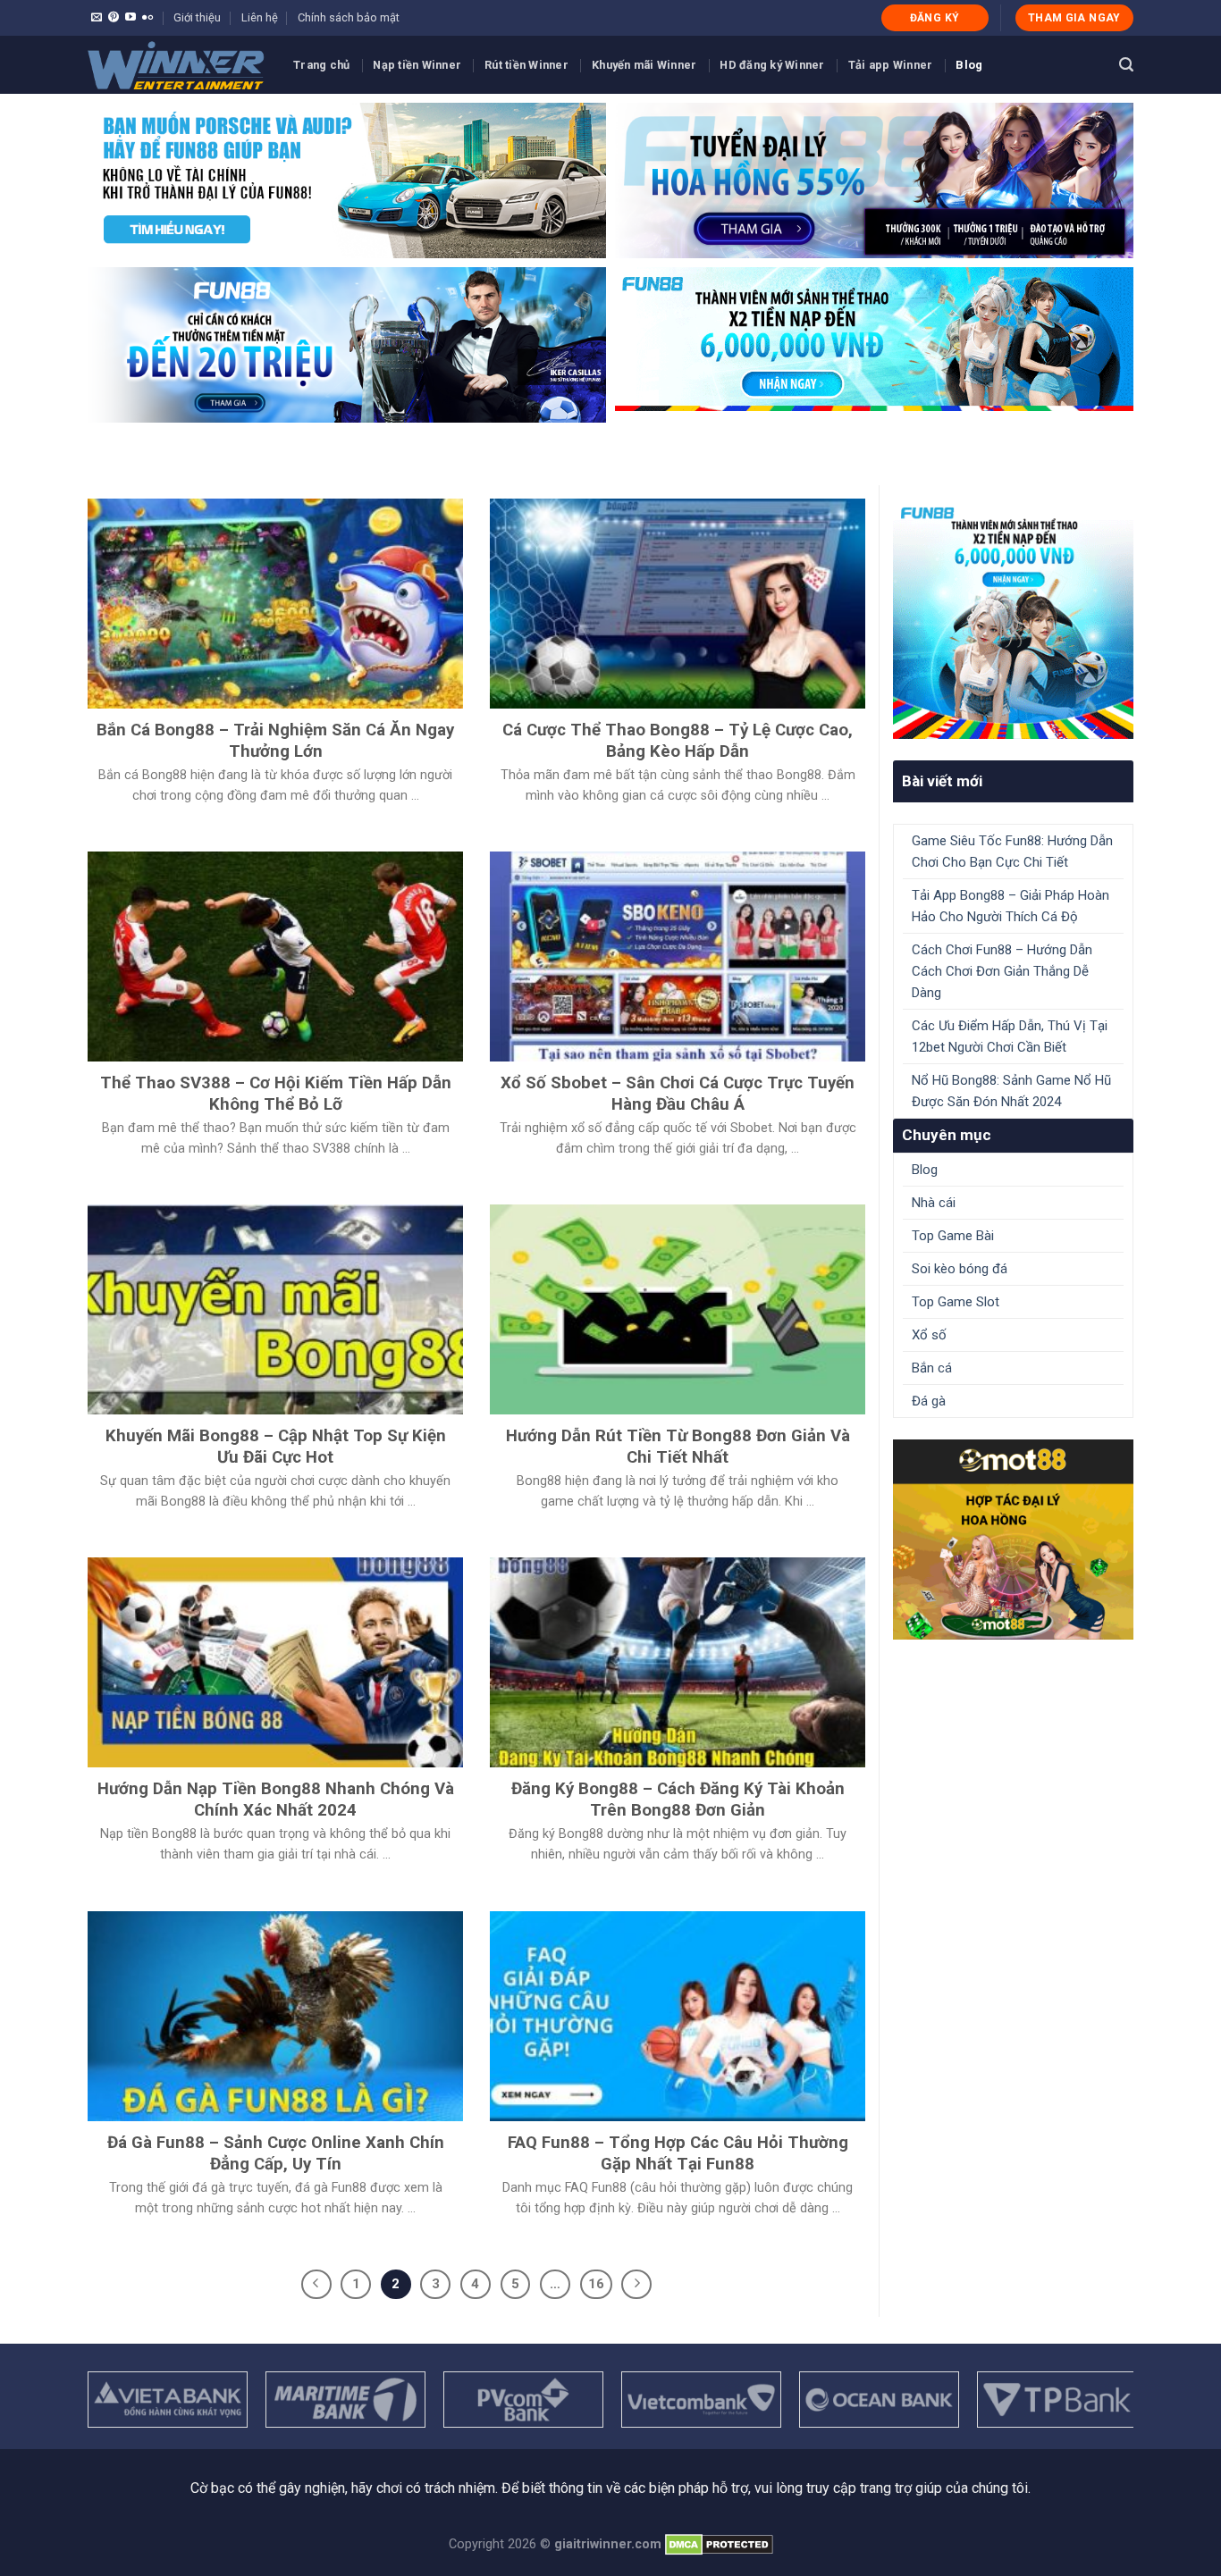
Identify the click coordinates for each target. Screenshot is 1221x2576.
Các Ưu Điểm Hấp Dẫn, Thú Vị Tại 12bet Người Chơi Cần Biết (1010, 1036)
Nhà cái (934, 1203)
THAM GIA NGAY (1074, 18)
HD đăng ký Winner (772, 65)
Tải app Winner (891, 65)
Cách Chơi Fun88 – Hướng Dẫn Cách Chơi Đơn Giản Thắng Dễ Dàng (1002, 971)
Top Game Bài (953, 1236)
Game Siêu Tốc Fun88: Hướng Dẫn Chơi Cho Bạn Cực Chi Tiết (1012, 852)
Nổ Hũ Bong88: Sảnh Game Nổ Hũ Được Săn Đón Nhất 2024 (1011, 1091)
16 (596, 2284)
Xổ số (929, 1335)
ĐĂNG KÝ (935, 18)
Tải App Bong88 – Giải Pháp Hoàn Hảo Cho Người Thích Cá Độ (1010, 906)
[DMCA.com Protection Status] (719, 2544)
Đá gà (929, 1401)
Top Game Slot (956, 1302)
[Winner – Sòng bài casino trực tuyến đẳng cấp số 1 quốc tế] (177, 65)
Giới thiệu (197, 17)
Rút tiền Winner (526, 65)
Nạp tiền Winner (417, 65)
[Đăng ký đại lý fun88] (347, 180)
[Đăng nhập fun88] (874, 345)
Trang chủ (321, 65)
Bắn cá (932, 1368)
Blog (969, 65)
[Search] (1126, 65)
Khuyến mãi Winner (644, 65)
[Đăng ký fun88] (1013, 619)
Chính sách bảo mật (349, 17)
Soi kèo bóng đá (960, 1269)
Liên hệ (260, 17)
